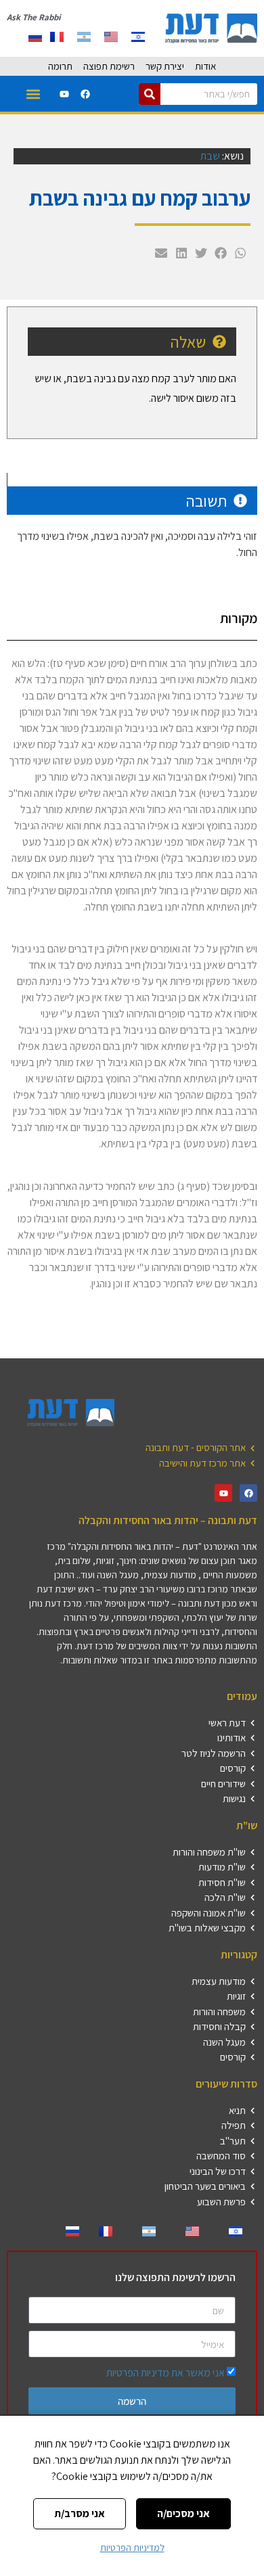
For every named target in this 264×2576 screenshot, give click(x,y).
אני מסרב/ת (80, 2513)
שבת (210, 156)
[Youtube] (64, 94)
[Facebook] (85, 94)
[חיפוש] (150, 94)
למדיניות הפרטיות (132, 2548)
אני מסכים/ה (183, 2513)
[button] (33, 94)
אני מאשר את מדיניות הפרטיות (166, 2373)
